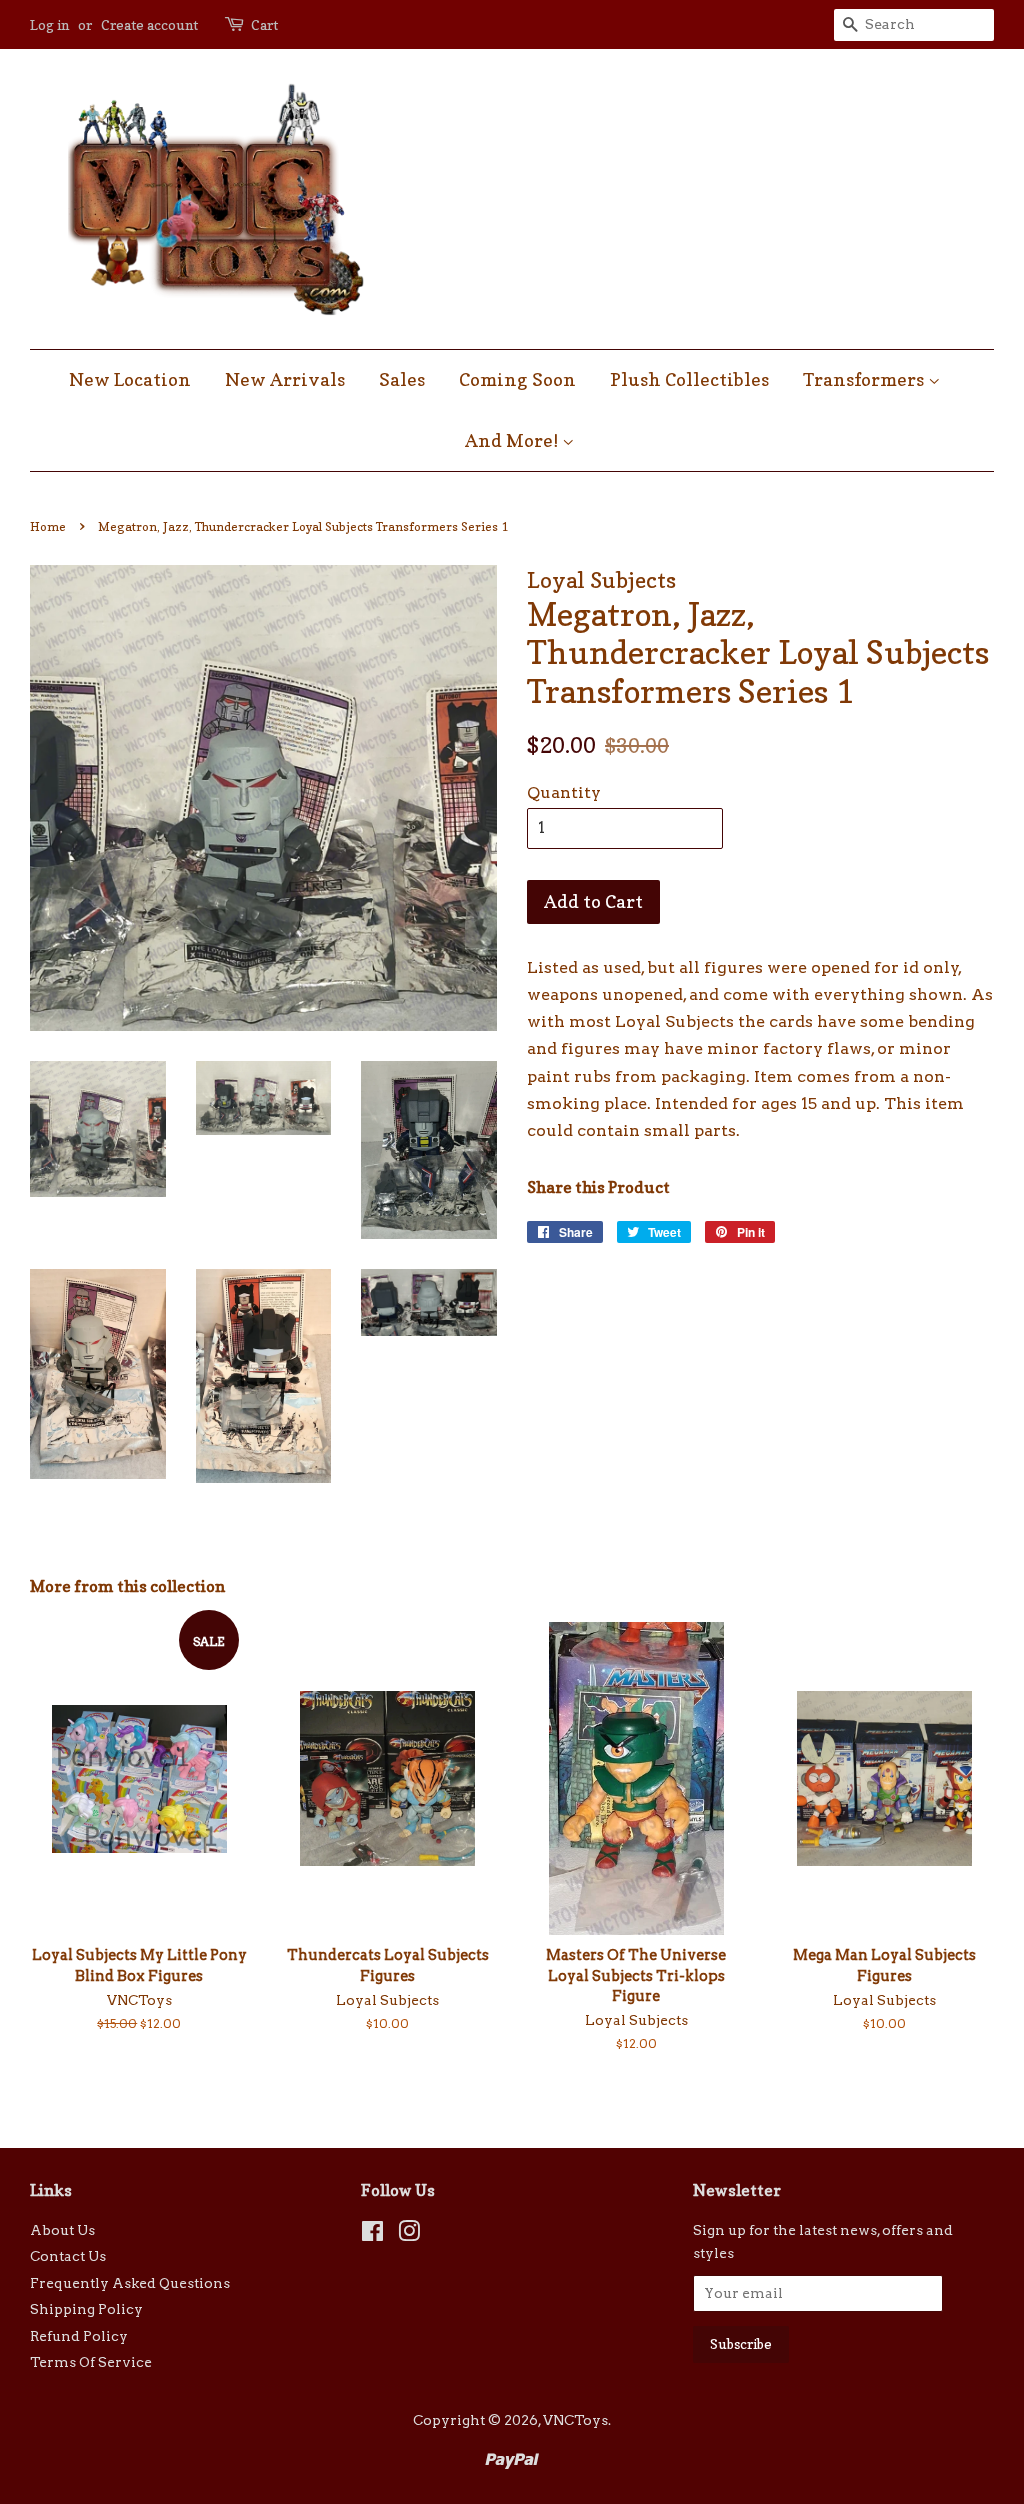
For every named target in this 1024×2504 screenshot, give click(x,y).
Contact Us (68, 2256)
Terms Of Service (91, 2362)
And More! (513, 440)
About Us (62, 2230)
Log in (49, 24)
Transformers (865, 379)
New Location (130, 379)
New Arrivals (285, 379)
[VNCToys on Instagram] (409, 2235)
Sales (402, 379)
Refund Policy (79, 2336)
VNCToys (575, 2420)
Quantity (564, 792)
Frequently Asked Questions (130, 2283)
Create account (149, 24)
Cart (264, 24)
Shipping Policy (86, 2309)
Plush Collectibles (689, 379)
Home (48, 526)
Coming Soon (517, 379)
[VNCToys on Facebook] (372, 2235)
